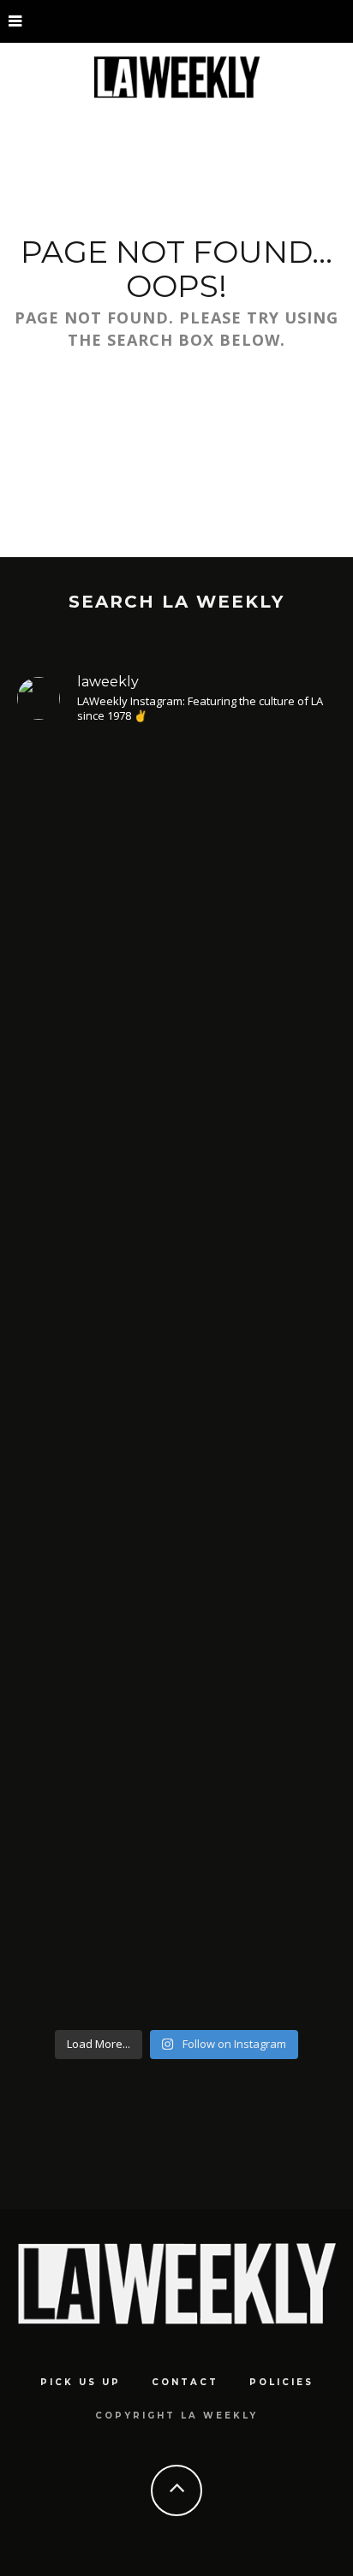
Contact (185, 2382)
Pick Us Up (81, 2382)
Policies (281, 2382)
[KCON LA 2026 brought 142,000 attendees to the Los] (176, 1194)
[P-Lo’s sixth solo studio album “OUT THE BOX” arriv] (176, 1522)
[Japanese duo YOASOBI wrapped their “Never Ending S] (176, 899)
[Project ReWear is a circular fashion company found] (176, 1868)
